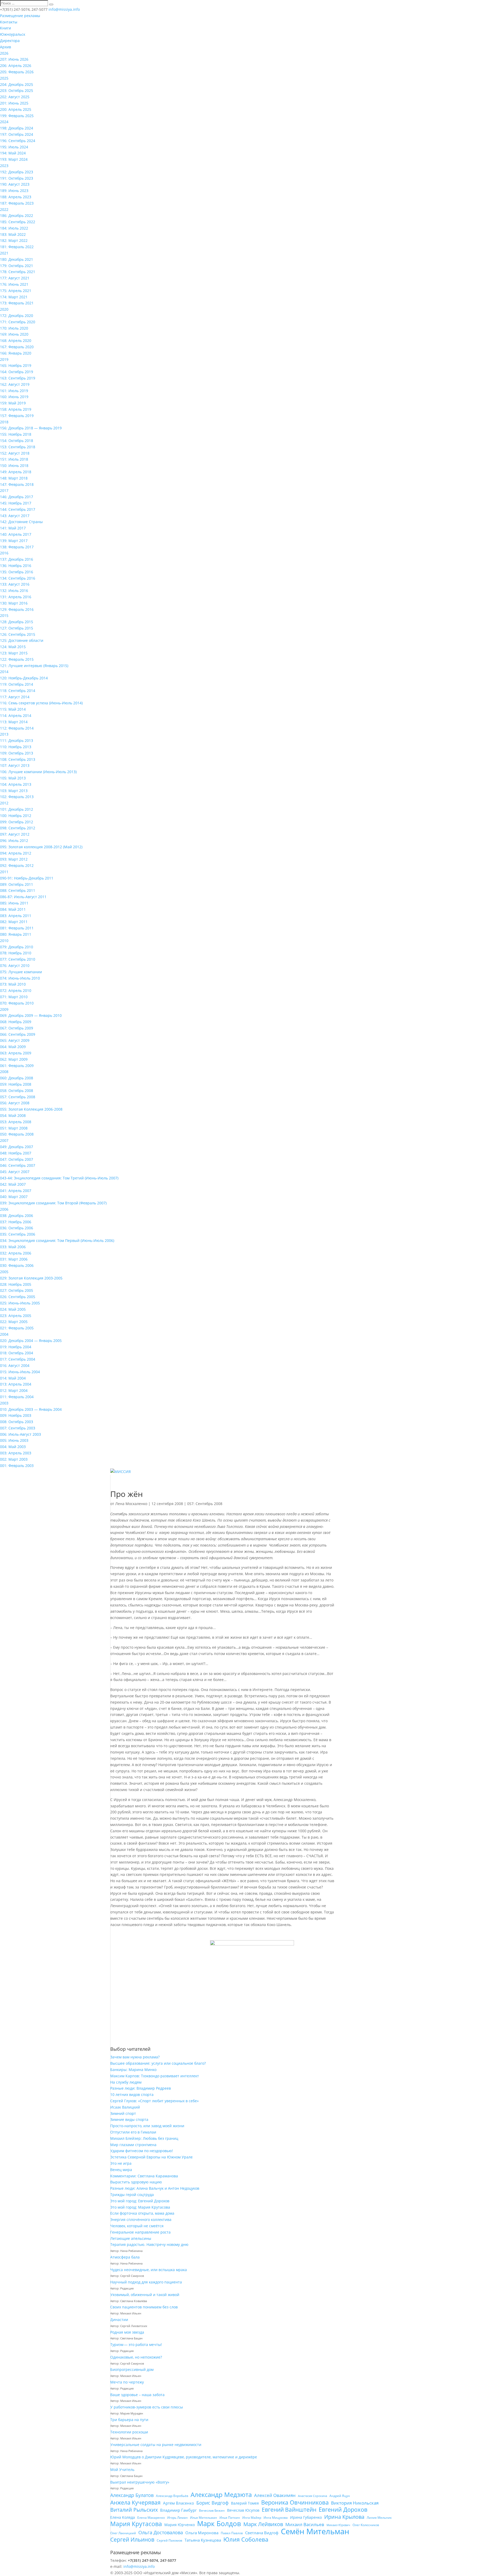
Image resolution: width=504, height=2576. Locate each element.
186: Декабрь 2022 (17, 215)
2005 (4, 1272)
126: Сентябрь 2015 (18, 634)
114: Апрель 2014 (16, 715)
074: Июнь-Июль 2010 (20, 978)
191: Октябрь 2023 (17, 178)
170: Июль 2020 (14, 328)
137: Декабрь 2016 (17, 559)
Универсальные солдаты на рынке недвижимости (156, 2445)
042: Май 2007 (13, 1184)
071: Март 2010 (14, 997)
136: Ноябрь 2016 (16, 566)
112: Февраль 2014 (17, 728)
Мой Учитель (122, 2470)
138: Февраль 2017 (17, 547)
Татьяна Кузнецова (203, 2540)
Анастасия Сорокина (313, 2496)
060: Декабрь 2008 (17, 1078)
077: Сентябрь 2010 (18, 959)
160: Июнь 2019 (14, 397)
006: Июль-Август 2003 (20, 1434)
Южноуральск (13, 34)
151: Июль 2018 (14, 459)
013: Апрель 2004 (16, 1384)
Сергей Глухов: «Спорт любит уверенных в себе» (154, 2101)
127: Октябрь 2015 (17, 628)
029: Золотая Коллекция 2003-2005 (31, 1278)
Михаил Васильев (305, 2524)
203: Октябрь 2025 (17, 90)
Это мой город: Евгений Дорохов (140, 2201)
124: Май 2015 (13, 647)
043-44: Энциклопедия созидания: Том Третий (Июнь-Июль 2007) (59, 1178)
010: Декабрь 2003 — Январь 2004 (31, 1409)
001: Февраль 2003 (17, 1466)
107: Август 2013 (15, 765)
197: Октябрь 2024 (17, 134)
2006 (4, 1209)
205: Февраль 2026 (17, 72)
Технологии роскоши (129, 2432)
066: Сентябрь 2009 (18, 1034)
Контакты (9, 22)
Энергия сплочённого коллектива (141, 2219)
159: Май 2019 (13, 403)
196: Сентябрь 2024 (18, 141)
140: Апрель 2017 (16, 534)
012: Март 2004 (14, 1390)
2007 (4, 1140)
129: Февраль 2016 (17, 609)
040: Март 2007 (14, 1197)
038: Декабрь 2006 (17, 1216)
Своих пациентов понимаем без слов (144, 2307)
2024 (4, 122)
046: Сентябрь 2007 (18, 1165)
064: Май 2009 (13, 1047)
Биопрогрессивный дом (132, 2369)
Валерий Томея (245, 2503)
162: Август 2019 (15, 384)
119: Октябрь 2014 (17, 684)
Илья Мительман (204, 2518)
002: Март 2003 (14, 1459)
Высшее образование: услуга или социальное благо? (158, 2063)
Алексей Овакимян (275, 2495)
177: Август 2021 (15, 278)
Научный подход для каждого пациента (146, 2282)
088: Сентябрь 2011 (18, 890)
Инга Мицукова (276, 2518)
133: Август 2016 (15, 584)
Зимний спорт (123, 2113)
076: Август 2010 (15, 966)
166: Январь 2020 (16, 353)
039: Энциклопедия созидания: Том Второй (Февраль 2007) (53, 1203)
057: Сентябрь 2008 (18, 1097)
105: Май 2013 (13, 778)
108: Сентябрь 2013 (18, 759)
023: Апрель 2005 (16, 1316)
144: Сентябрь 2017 (18, 509)
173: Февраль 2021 (17, 303)
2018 (4, 422)
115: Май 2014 (13, 709)
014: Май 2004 (13, 1378)
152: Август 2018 (15, 453)
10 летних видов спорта (132, 2094)
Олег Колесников (366, 2525)
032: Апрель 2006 (16, 1253)
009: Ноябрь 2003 (16, 1415)
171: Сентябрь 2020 (18, 322)
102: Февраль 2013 (17, 797)
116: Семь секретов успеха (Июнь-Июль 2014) (41, 703)
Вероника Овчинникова (295, 2502)
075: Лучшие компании (21, 972)
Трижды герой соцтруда (132, 2195)
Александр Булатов (132, 2495)
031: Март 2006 (14, 1259)
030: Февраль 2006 (17, 1265)
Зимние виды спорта (129, 2119)
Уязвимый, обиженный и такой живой (145, 2295)
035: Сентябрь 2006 (18, 1234)
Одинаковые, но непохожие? (136, 2357)
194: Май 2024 (13, 153)
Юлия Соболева (246, 2539)
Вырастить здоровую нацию (136, 2182)
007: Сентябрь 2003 (18, 1428)
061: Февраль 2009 (17, 1066)
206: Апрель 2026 (16, 66)
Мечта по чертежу (127, 2382)
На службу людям (126, 2082)
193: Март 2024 (14, 159)
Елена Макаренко (151, 2518)
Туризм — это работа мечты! (136, 2345)
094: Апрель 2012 (16, 853)
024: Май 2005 (13, 1309)
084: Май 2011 (13, 909)
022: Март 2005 (14, 1322)
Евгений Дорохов (343, 2510)
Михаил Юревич (338, 2525)
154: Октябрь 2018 (17, 441)
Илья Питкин (230, 2518)
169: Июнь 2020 (14, 334)
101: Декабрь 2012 (17, 809)
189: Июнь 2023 (14, 191)
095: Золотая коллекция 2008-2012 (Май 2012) (41, 847)
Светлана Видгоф (262, 2533)
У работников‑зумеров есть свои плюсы (147, 2407)
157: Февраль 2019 (17, 416)
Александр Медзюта (221, 2495)
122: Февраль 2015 (17, 659)
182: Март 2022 (14, 240)
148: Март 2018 (14, 478)
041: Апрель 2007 (16, 1191)
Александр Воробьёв (172, 2496)
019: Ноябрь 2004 (16, 1347)
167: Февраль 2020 (17, 347)
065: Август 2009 (15, 1040)
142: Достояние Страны (21, 522)
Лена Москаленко (131, 1504)
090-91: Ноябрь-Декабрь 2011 (27, 878)
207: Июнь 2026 (14, 59)
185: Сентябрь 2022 (18, 222)
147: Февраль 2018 (17, 484)
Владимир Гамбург (178, 2510)
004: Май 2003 (13, 1447)
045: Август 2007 (15, 1172)
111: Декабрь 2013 (17, 740)
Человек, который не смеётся (137, 2226)
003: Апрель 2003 (16, 1453)
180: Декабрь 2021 (17, 259)
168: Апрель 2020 (16, 340)
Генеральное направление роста (140, 2232)
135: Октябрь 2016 (17, 572)
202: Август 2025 (15, 97)
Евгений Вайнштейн (289, 2510)
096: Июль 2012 (14, 841)
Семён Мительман (315, 2532)
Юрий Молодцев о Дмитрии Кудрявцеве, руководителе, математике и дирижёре (184, 2457)
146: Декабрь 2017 (17, 497)
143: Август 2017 (15, 516)
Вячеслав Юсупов (243, 2510)
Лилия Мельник (379, 2518)
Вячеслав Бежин (212, 2510)
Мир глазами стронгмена (133, 2145)
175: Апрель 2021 (16, 291)
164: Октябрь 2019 (17, 372)
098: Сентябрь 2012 (18, 828)
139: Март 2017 (14, 541)
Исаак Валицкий (125, 2107)
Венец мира (121, 2170)
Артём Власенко (178, 2503)
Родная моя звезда (127, 2332)
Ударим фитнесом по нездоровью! (142, 2151)
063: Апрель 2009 (16, 1053)
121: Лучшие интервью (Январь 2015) (34, 666)
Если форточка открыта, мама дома (142, 2213)
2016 (4, 553)
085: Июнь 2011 (14, 903)
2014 (4, 672)
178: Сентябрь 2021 (18, 272)
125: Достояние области (22, 640)
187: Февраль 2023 (17, 203)
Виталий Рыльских (134, 2510)
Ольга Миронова (202, 2533)
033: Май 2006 (13, 1247)
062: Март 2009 (14, 1059)
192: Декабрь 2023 (17, 172)
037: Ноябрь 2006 (16, 1222)
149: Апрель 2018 (16, 472)
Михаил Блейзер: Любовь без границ (144, 2138)
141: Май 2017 (13, 528)
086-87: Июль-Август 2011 (23, 897)
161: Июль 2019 (14, 391)
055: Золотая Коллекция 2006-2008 (31, 1109)
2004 (4, 1334)
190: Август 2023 (15, 184)
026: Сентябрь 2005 (18, 1297)
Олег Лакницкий (123, 2533)
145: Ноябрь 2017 (16, 503)
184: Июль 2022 (14, 228)
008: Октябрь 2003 (17, 1422)
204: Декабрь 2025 (17, 84)
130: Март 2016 (14, 603)
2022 (4, 209)
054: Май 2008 (13, 1115)
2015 (4, 615)
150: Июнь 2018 (14, 465)
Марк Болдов (219, 2524)
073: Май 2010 (13, 984)
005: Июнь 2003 (14, 1440)
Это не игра (121, 2163)
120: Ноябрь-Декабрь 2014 (24, 678)
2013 (4, 734)
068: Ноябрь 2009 (16, 1022)
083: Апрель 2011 (16, 916)
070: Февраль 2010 (17, 1003)
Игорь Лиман (177, 2518)
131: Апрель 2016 (16, 597)
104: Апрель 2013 (16, 784)
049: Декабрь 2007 (17, 1147)
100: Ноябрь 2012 (16, 816)
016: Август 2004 (15, 1365)
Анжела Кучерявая (135, 2503)
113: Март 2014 (14, 722)
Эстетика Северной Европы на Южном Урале (151, 2157)
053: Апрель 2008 (16, 1122)
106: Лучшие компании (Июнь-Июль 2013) (38, 772)
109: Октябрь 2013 (17, 753)
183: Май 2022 (13, 234)
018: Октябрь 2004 (17, 1353)
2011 (4, 872)
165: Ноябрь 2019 (16, 365)
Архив (6, 47)
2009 (4, 1009)
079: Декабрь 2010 (17, 947)
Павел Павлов (232, 2533)
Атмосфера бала (125, 2257)
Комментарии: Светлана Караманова (144, 2176)
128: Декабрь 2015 (17, 622)
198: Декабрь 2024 (17, 128)
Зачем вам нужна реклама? (135, 2057)
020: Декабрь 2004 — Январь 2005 (31, 1341)
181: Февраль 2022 (17, 247)
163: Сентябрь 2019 (18, 378)
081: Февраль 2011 (17, 928)
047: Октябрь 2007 (17, 1159)
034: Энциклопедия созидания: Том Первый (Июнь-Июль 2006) (57, 1240)
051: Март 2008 (14, 1128)
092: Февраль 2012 (17, 865)
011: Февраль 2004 (17, 1397)
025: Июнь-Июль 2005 (20, 1303)
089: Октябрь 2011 (17, 884)
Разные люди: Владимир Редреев (141, 2088)
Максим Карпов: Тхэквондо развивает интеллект (155, 2076)
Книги (6, 28)
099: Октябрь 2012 (17, 822)
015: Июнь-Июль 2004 (20, 1372)
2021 (4, 253)
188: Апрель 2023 (16, 197)
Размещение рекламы (20, 16)
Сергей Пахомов (169, 2540)
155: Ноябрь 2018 (16, 434)
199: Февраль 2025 (17, 116)
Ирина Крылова (344, 2517)
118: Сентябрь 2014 (18, 691)
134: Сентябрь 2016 (18, 578)
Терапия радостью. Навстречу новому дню (149, 2244)
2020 (4, 309)
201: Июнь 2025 (14, 103)
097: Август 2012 (15, 834)
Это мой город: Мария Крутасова (140, 2207)
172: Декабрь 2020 (17, 316)
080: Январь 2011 (16, 934)
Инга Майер (252, 2518)
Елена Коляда (123, 2517)
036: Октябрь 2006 (17, 1228)
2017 (4, 490)
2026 (4, 53)
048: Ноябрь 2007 (16, 1153)
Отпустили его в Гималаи (133, 2132)
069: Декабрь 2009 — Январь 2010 (31, 1015)
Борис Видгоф (212, 2503)
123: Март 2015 (14, 653)
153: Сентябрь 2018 (18, 447)
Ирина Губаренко (306, 2517)
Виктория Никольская (355, 2503)
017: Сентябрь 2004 (18, 1359)
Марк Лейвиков (263, 2524)
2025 (4, 78)
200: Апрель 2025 (16, 109)
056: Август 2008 (15, 1103)
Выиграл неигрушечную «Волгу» (140, 2482)
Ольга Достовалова (161, 2533)
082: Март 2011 (14, 922)
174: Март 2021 (14, 297)
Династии (119, 2320)
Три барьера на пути (129, 2420)
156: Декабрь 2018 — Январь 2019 (31, 428)
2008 (4, 1072)
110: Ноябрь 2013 (16, 747)
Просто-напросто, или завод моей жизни (147, 2126)
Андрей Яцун (340, 2496)
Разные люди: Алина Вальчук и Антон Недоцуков (155, 2188)
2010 (4, 941)
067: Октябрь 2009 (17, 1028)
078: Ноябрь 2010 (16, 953)
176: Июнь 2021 (14, 284)
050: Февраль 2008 (17, 1134)
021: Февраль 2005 (17, 1328)
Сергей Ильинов (132, 2540)
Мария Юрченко (180, 2525)
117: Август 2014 (15, 697)
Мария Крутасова (136, 2524)
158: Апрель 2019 (16, 409)
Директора (10, 41)
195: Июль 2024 (14, 147)
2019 (4, 359)
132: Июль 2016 (14, 590)
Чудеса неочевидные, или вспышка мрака (149, 2270)
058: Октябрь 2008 (17, 1091)
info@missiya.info (139, 2566)
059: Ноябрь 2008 (16, 1084)
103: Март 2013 (14, 791)
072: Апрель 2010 (16, 990)
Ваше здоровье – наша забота (137, 2395)
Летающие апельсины (131, 2238)
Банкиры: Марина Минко (133, 2070)
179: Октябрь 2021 (17, 266)
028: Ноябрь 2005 (16, 1284)
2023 (4, 166)
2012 (4, 803)
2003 (4, 1403)
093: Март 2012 (14, 859)
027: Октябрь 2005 (17, 1290)
